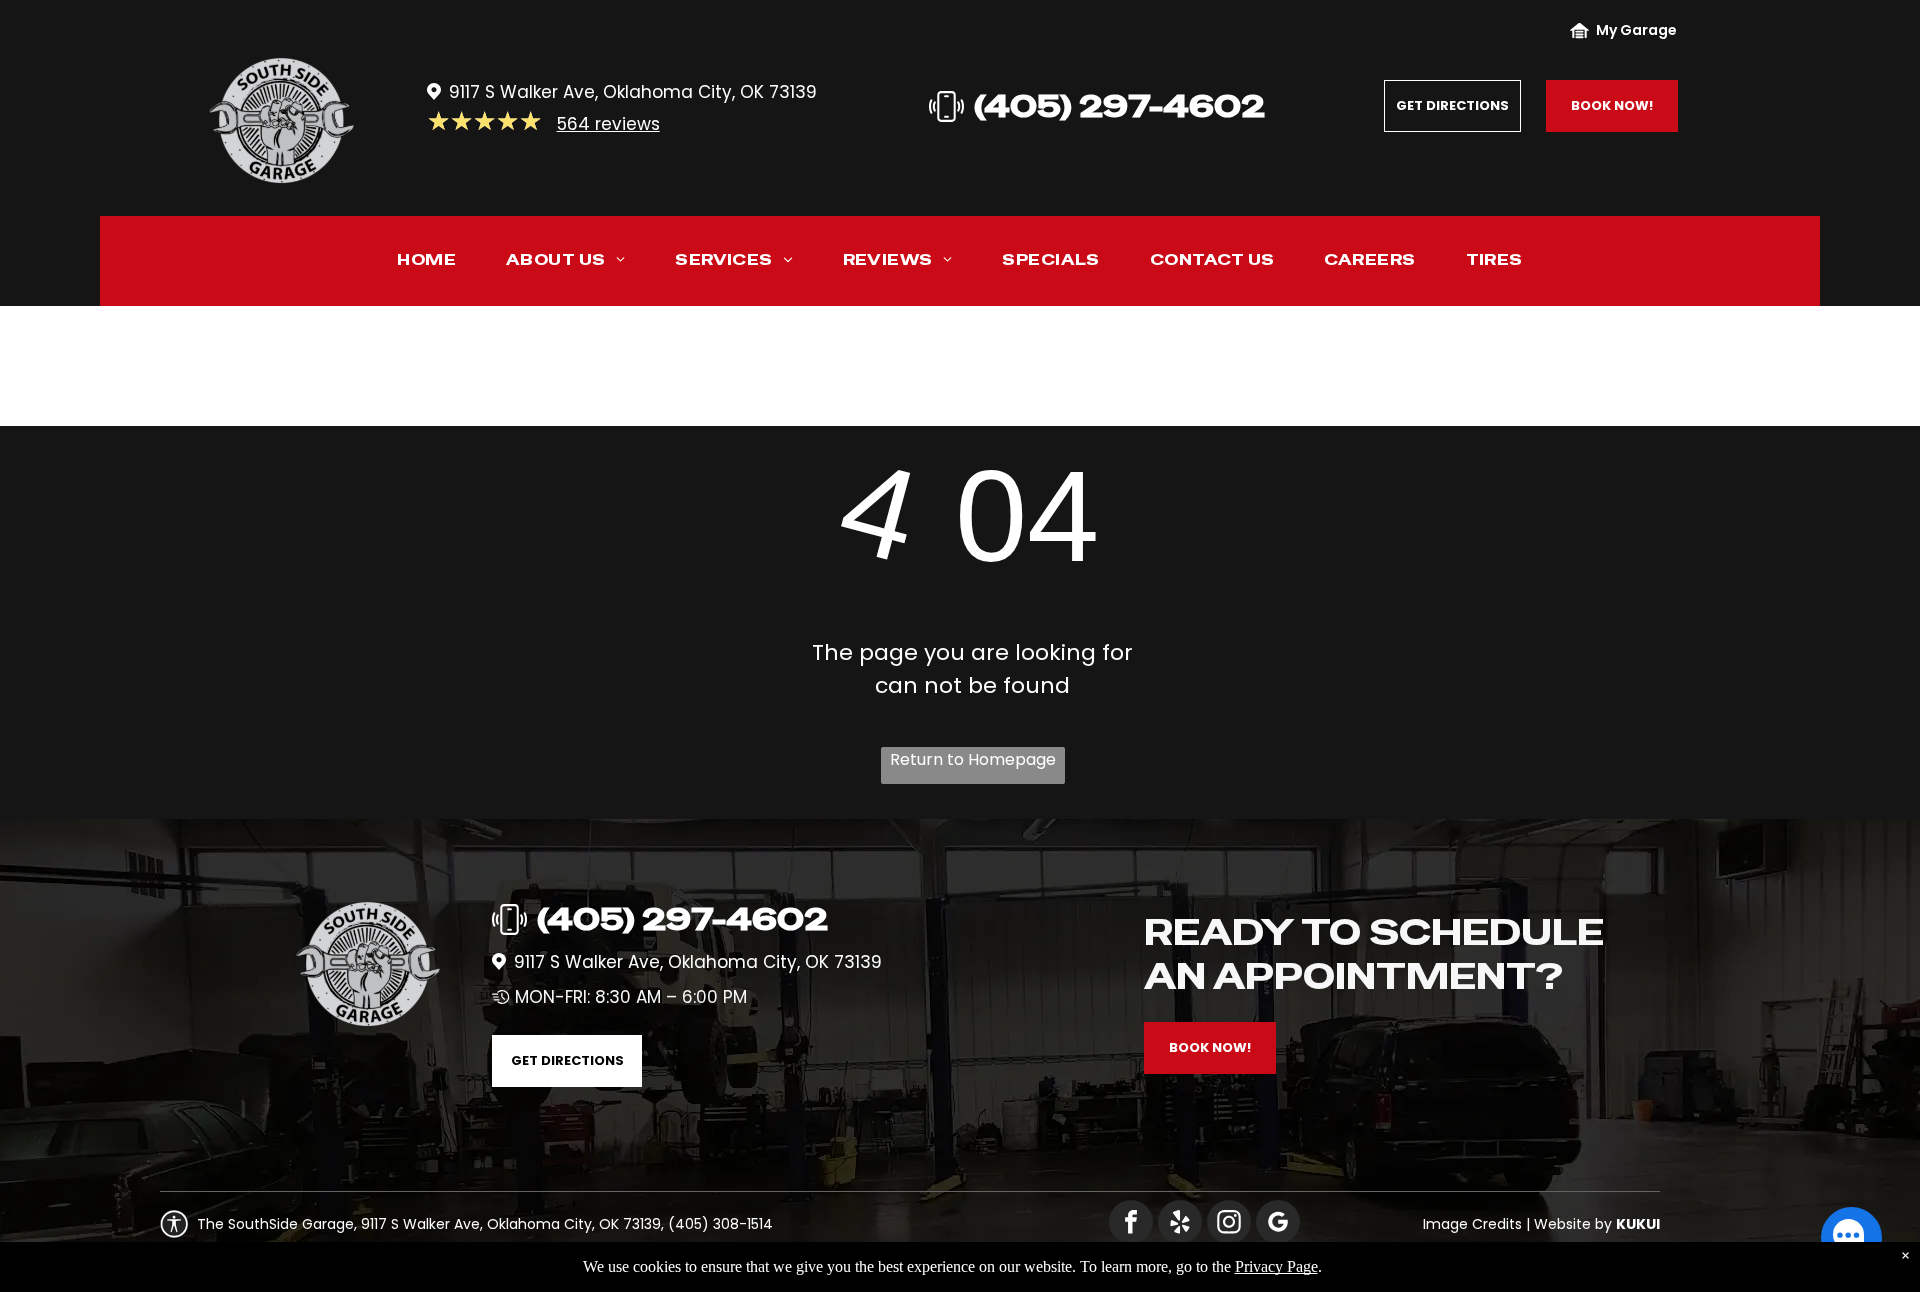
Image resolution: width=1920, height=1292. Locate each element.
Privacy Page (1276, 1266)
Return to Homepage (973, 759)
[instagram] (1229, 1224)
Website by (1573, 1224)
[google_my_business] (1278, 1224)
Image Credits (1472, 1224)
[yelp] (1180, 1224)
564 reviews (608, 124)
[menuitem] (426, 264)
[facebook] (1131, 1224)
